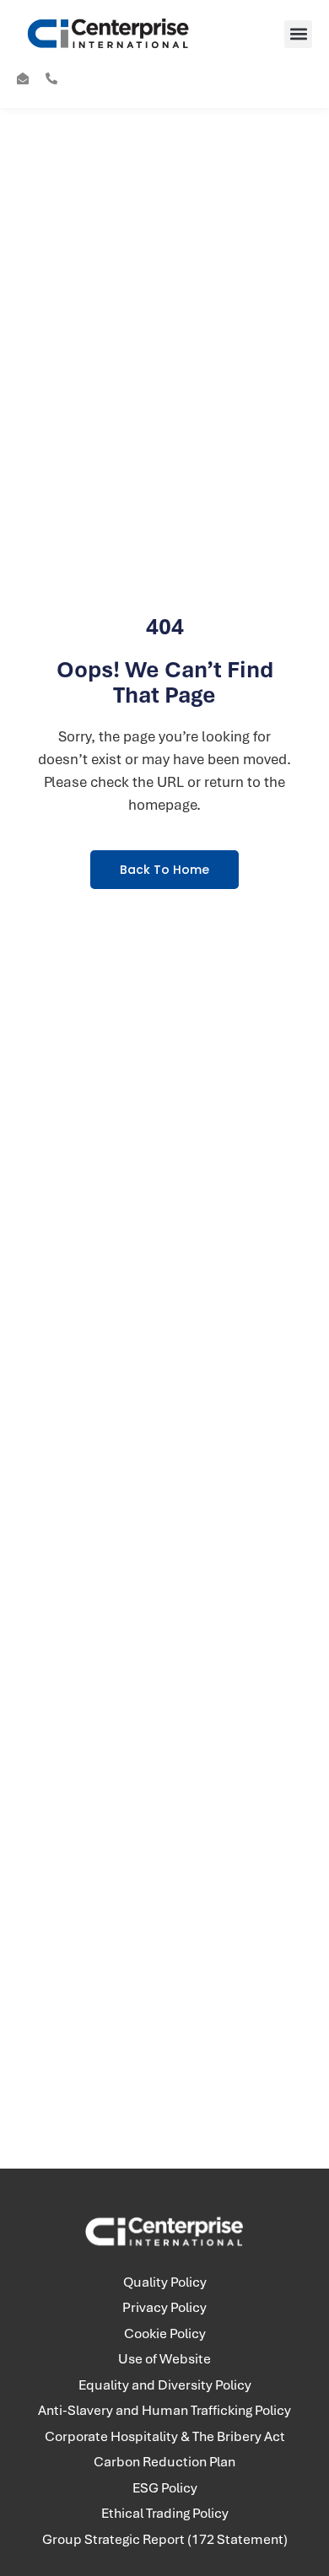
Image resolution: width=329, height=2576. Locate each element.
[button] (298, 34)
